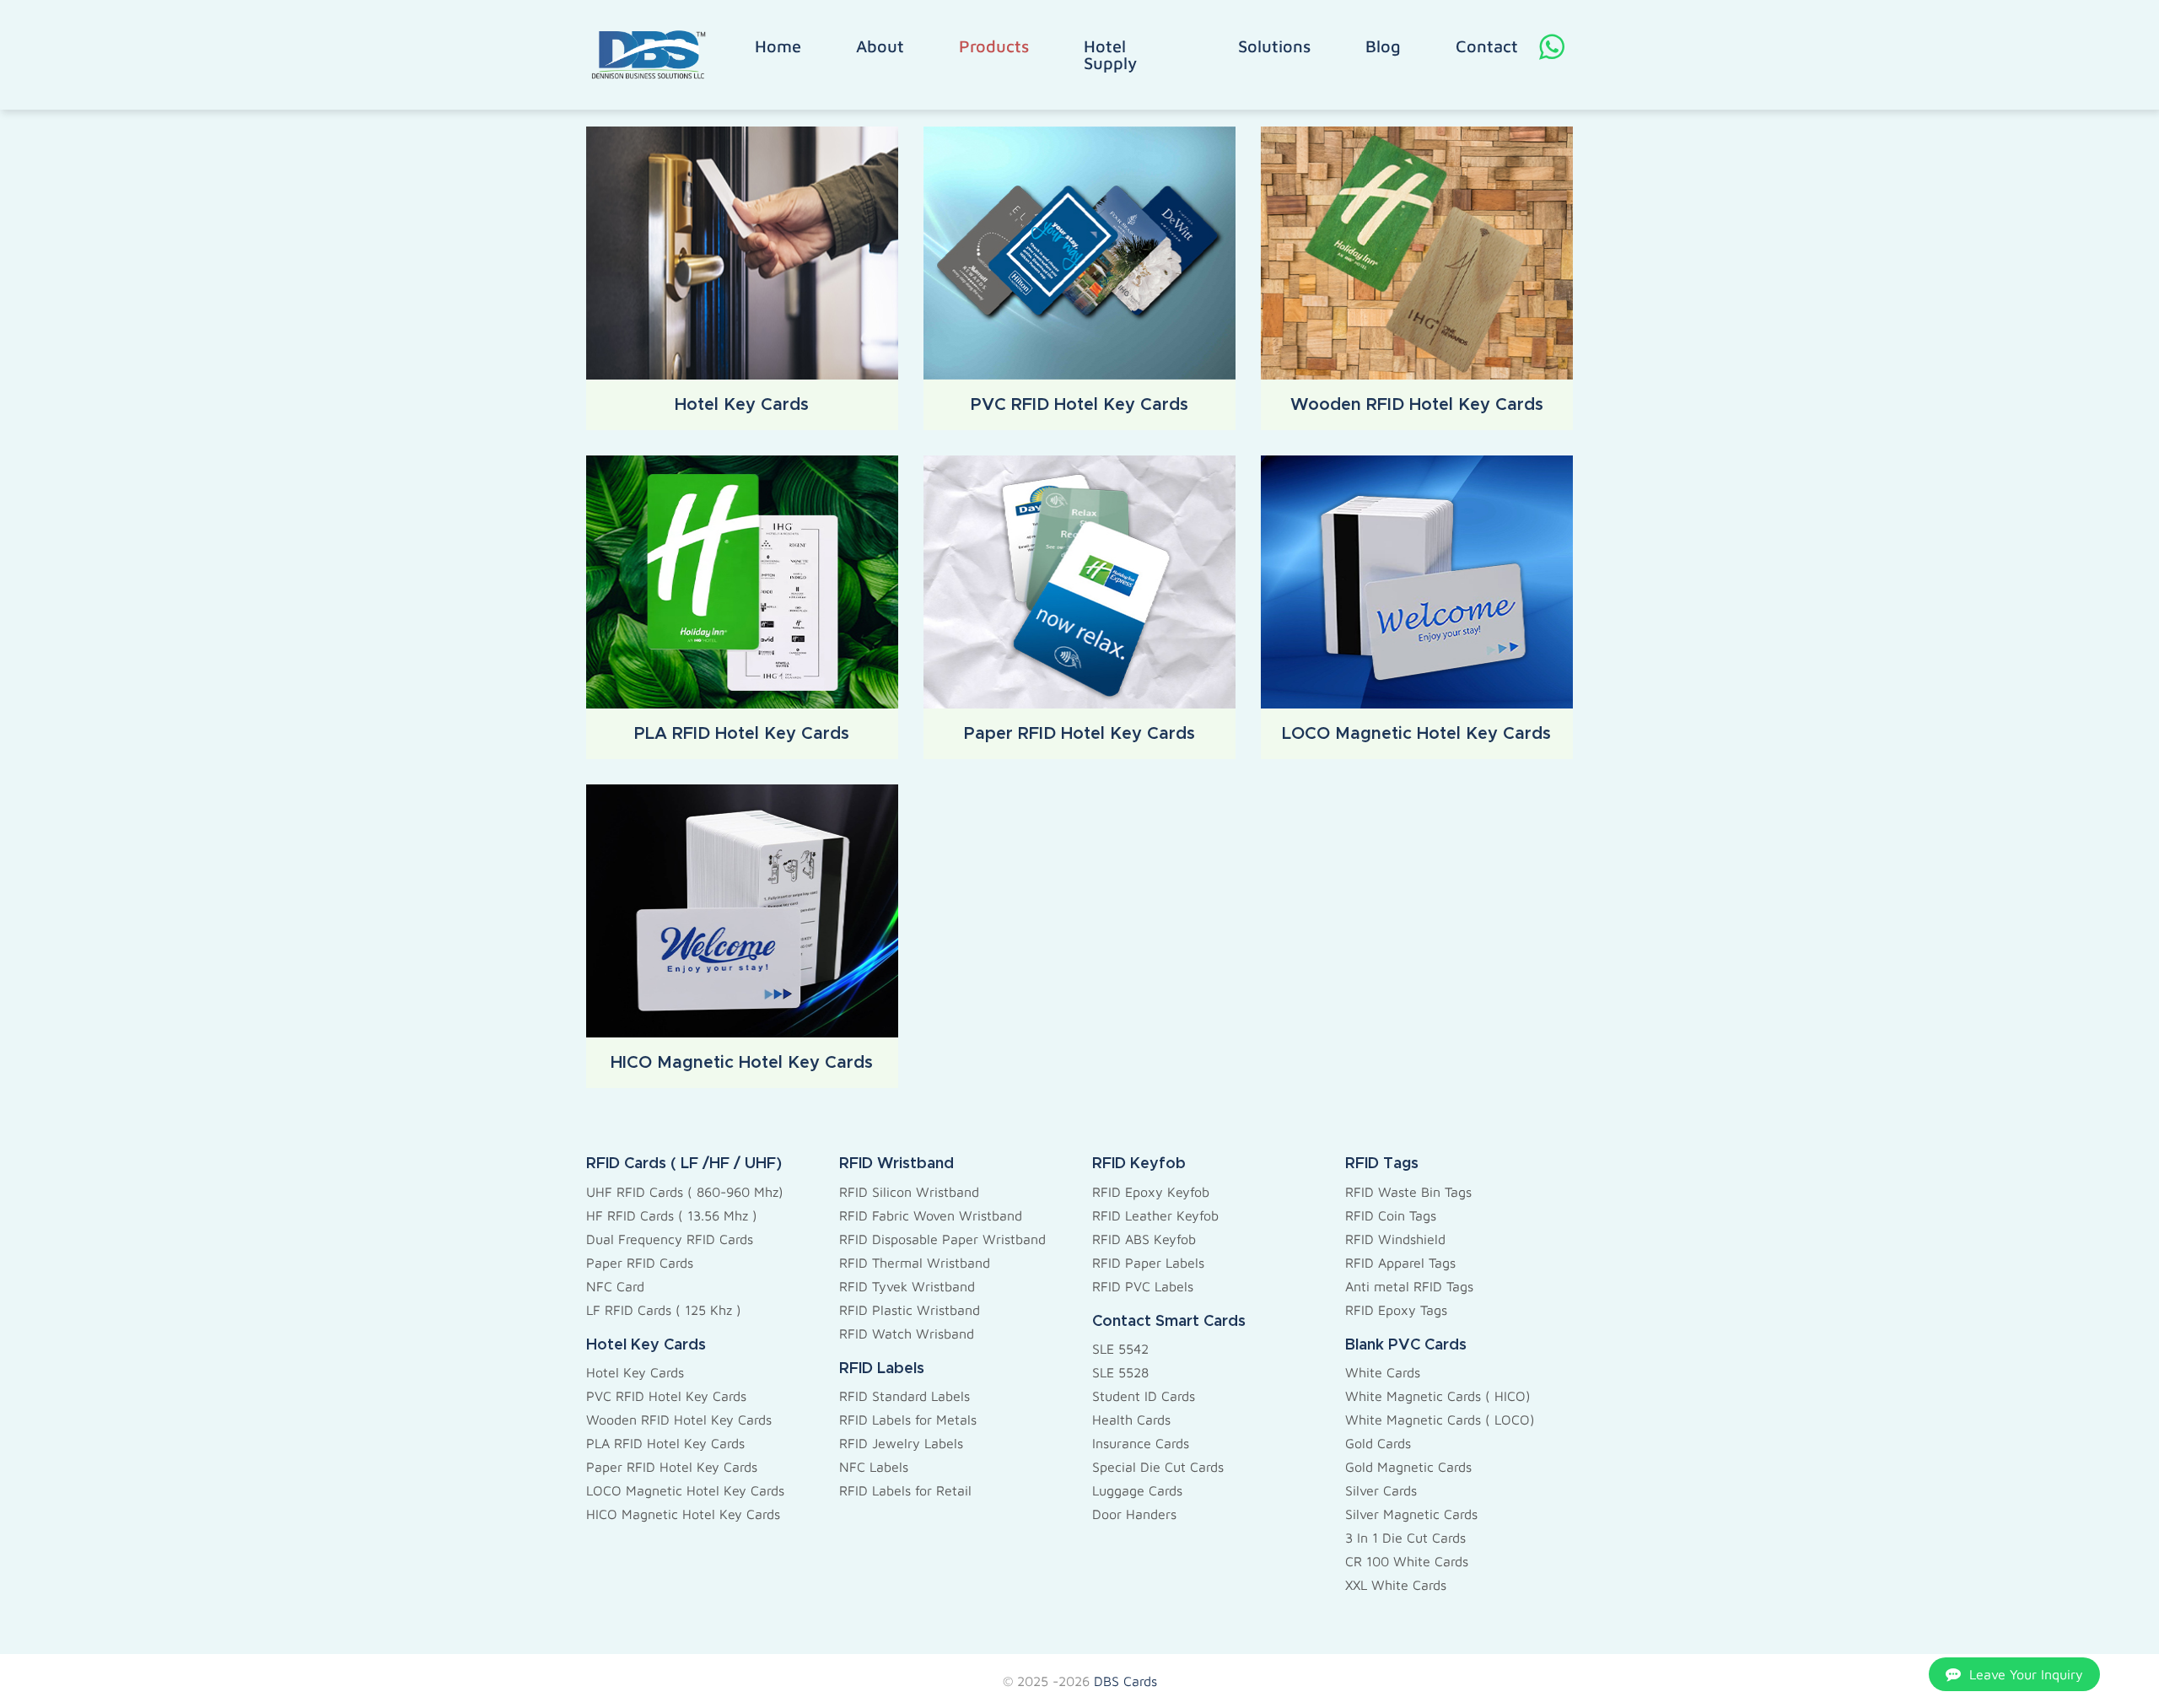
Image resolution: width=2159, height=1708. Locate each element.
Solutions (1274, 46)
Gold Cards (1378, 1443)
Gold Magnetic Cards (1408, 1467)
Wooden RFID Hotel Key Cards (679, 1420)
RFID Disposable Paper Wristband (942, 1239)
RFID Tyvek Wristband (907, 1286)
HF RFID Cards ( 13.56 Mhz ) (672, 1215)
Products (994, 46)
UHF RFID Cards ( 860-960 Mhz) (685, 1192)
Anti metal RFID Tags (1409, 1286)
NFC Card (615, 1286)
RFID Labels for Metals (908, 1420)
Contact (1487, 46)
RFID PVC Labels (1143, 1286)
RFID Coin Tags (1391, 1215)
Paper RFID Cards (640, 1263)
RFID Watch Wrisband (907, 1334)
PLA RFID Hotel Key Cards (665, 1443)
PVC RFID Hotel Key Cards (666, 1396)
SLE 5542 (1120, 1349)
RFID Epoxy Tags (1396, 1310)
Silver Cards (1381, 1490)
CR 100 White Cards (1407, 1561)
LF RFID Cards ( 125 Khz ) (664, 1310)
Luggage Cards (1137, 1490)
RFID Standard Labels (905, 1396)
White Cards (1383, 1372)
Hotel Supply (1110, 55)
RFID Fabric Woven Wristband (931, 1215)
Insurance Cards (1141, 1443)
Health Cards (1131, 1420)
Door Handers (1134, 1514)
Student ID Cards (1144, 1396)
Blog (1383, 46)
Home (778, 46)
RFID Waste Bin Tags (1408, 1192)
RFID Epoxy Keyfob (1151, 1192)
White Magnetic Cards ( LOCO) (1440, 1420)
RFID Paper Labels (1148, 1263)
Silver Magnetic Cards (1411, 1514)
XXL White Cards (1396, 1585)
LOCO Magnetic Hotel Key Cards (685, 1490)
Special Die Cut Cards (1158, 1467)
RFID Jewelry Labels (901, 1443)
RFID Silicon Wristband (909, 1192)
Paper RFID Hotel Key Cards (672, 1467)
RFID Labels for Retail (905, 1490)
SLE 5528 (1120, 1372)
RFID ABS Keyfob (1144, 1239)
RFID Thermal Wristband (915, 1263)
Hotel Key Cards (635, 1372)
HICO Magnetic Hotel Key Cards (683, 1514)
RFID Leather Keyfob (1155, 1215)
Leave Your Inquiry (2026, 1674)
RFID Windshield (1395, 1239)
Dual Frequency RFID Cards (670, 1239)
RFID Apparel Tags (1400, 1263)
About (880, 46)
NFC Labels (874, 1467)
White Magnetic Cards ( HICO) (1438, 1396)
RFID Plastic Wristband (910, 1310)
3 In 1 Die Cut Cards (1405, 1538)
